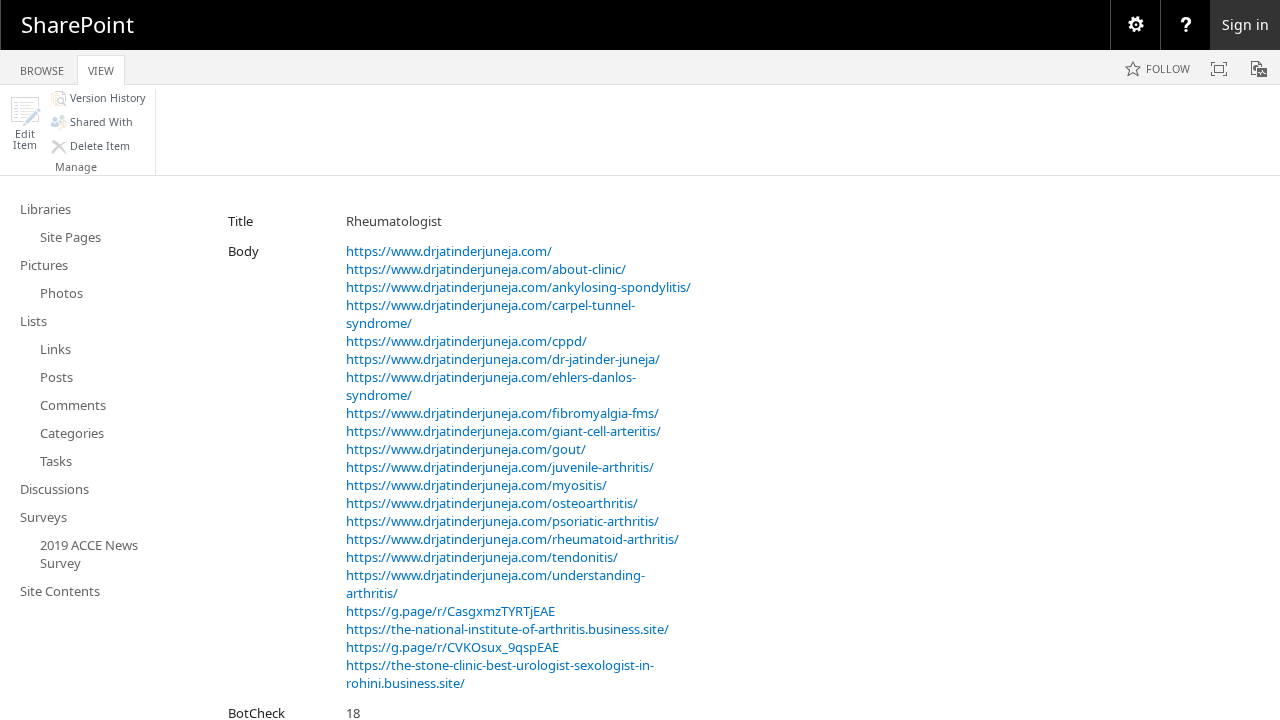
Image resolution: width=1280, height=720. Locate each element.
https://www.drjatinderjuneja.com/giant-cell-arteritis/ (503, 431)
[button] (25, 123)
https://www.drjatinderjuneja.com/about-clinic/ (486, 269)
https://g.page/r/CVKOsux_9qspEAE (452, 647)
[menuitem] (1135, 25)
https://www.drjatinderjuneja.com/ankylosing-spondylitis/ (518, 287)
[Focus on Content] (1219, 69)
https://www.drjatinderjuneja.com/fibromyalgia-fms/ (502, 413)
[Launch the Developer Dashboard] (1259, 69)
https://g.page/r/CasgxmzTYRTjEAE (450, 611)
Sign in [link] (1245, 24)
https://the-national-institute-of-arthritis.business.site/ (507, 629)
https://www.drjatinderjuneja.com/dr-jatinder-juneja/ (503, 359)
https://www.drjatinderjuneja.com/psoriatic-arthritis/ (502, 521)
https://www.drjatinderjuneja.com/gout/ (466, 449)
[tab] (42, 66)
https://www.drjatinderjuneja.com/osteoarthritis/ (492, 503)
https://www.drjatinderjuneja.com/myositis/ (476, 485)
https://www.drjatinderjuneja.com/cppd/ (466, 341)
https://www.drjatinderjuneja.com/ (449, 251)
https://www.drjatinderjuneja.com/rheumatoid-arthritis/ (512, 539)
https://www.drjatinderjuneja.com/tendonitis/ (482, 557)
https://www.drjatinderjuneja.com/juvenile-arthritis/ (500, 467)
